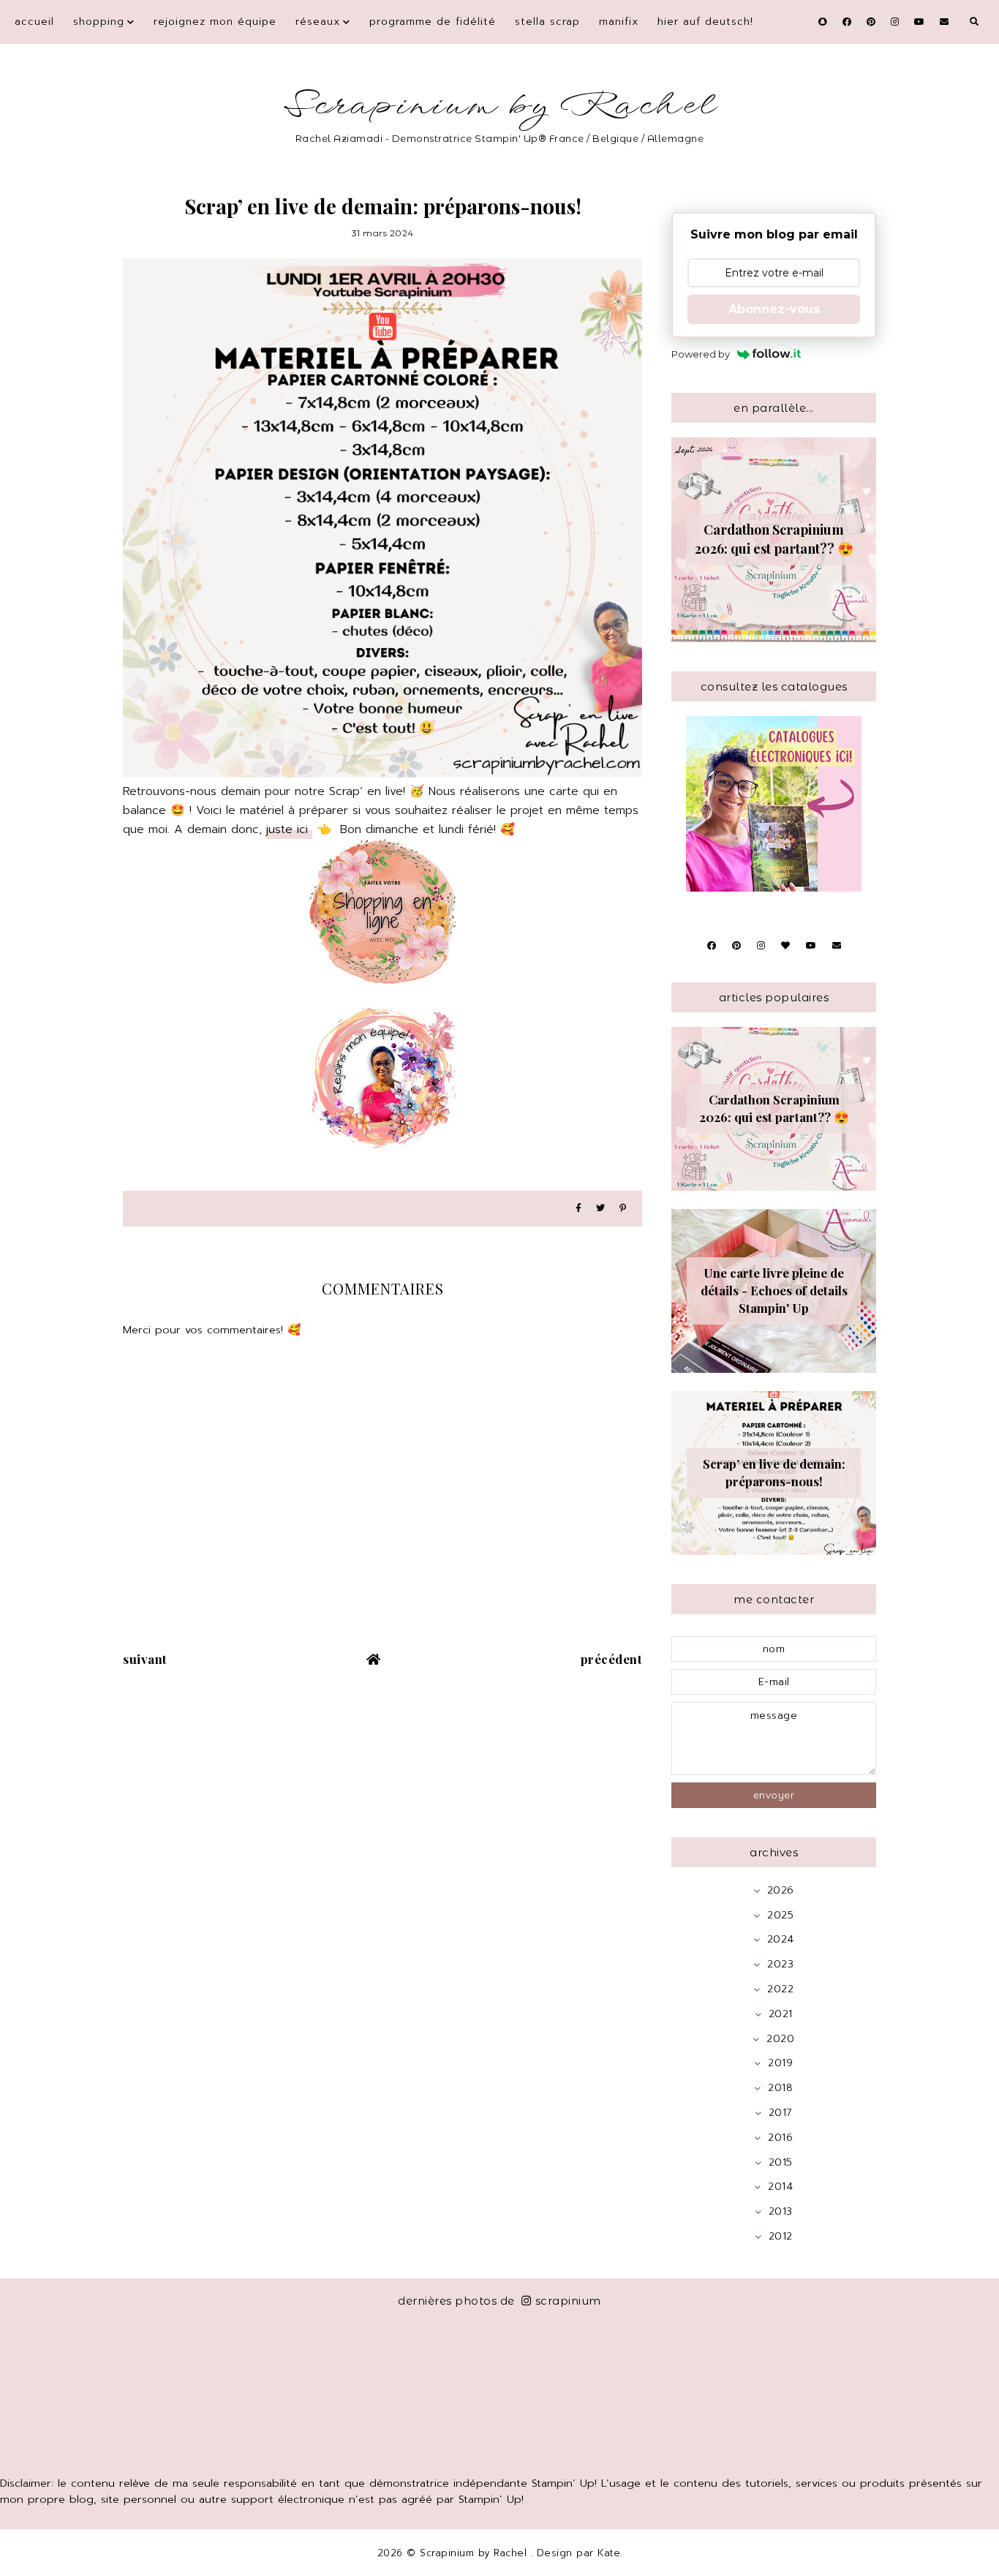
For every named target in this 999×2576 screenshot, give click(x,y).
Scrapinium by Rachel (500, 106)
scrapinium (568, 2301)
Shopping (99, 22)
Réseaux (318, 22)
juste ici (289, 829)
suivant (145, 1659)
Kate (609, 2553)
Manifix (619, 22)
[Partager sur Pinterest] (623, 1209)
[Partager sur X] (600, 1209)
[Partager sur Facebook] (578, 1209)
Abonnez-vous (774, 309)
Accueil (34, 22)
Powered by (701, 354)
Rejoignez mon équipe (215, 22)
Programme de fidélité (433, 22)
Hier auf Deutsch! (705, 22)
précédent (612, 1659)
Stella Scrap (547, 22)
